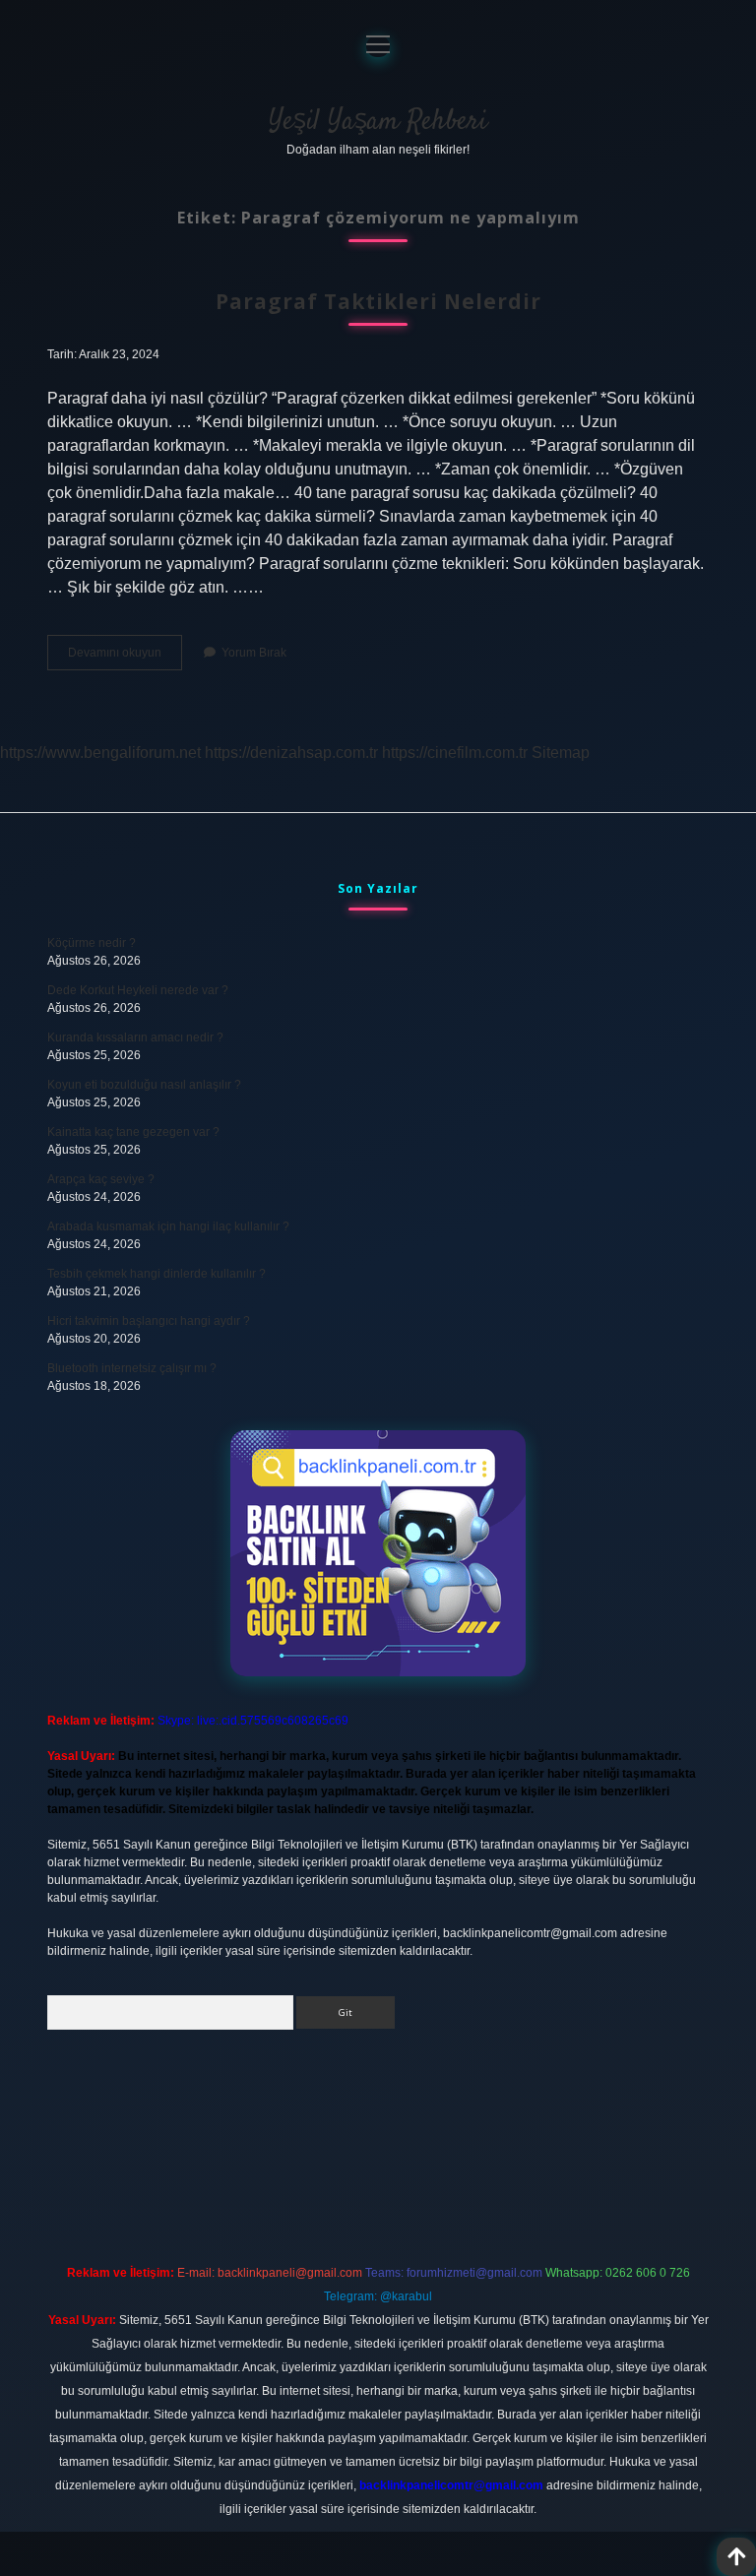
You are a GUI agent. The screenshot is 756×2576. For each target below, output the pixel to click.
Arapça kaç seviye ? (101, 1179)
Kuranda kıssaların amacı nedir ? (135, 1037)
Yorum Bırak (254, 653)
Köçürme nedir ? (92, 943)
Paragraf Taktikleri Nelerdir (378, 301)
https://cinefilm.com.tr (455, 753)
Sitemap (561, 753)
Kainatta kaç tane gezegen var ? (133, 1132)
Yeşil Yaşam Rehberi (378, 122)
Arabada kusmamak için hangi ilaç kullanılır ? (168, 1226)
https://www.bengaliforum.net (100, 753)
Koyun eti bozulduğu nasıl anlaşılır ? (144, 1085)
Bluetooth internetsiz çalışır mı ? (132, 1368)
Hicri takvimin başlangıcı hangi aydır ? (149, 1321)
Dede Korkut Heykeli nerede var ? (138, 990)
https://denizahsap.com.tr (291, 753)
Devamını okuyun (125, 658)
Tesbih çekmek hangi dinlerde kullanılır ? (157, 1274)
